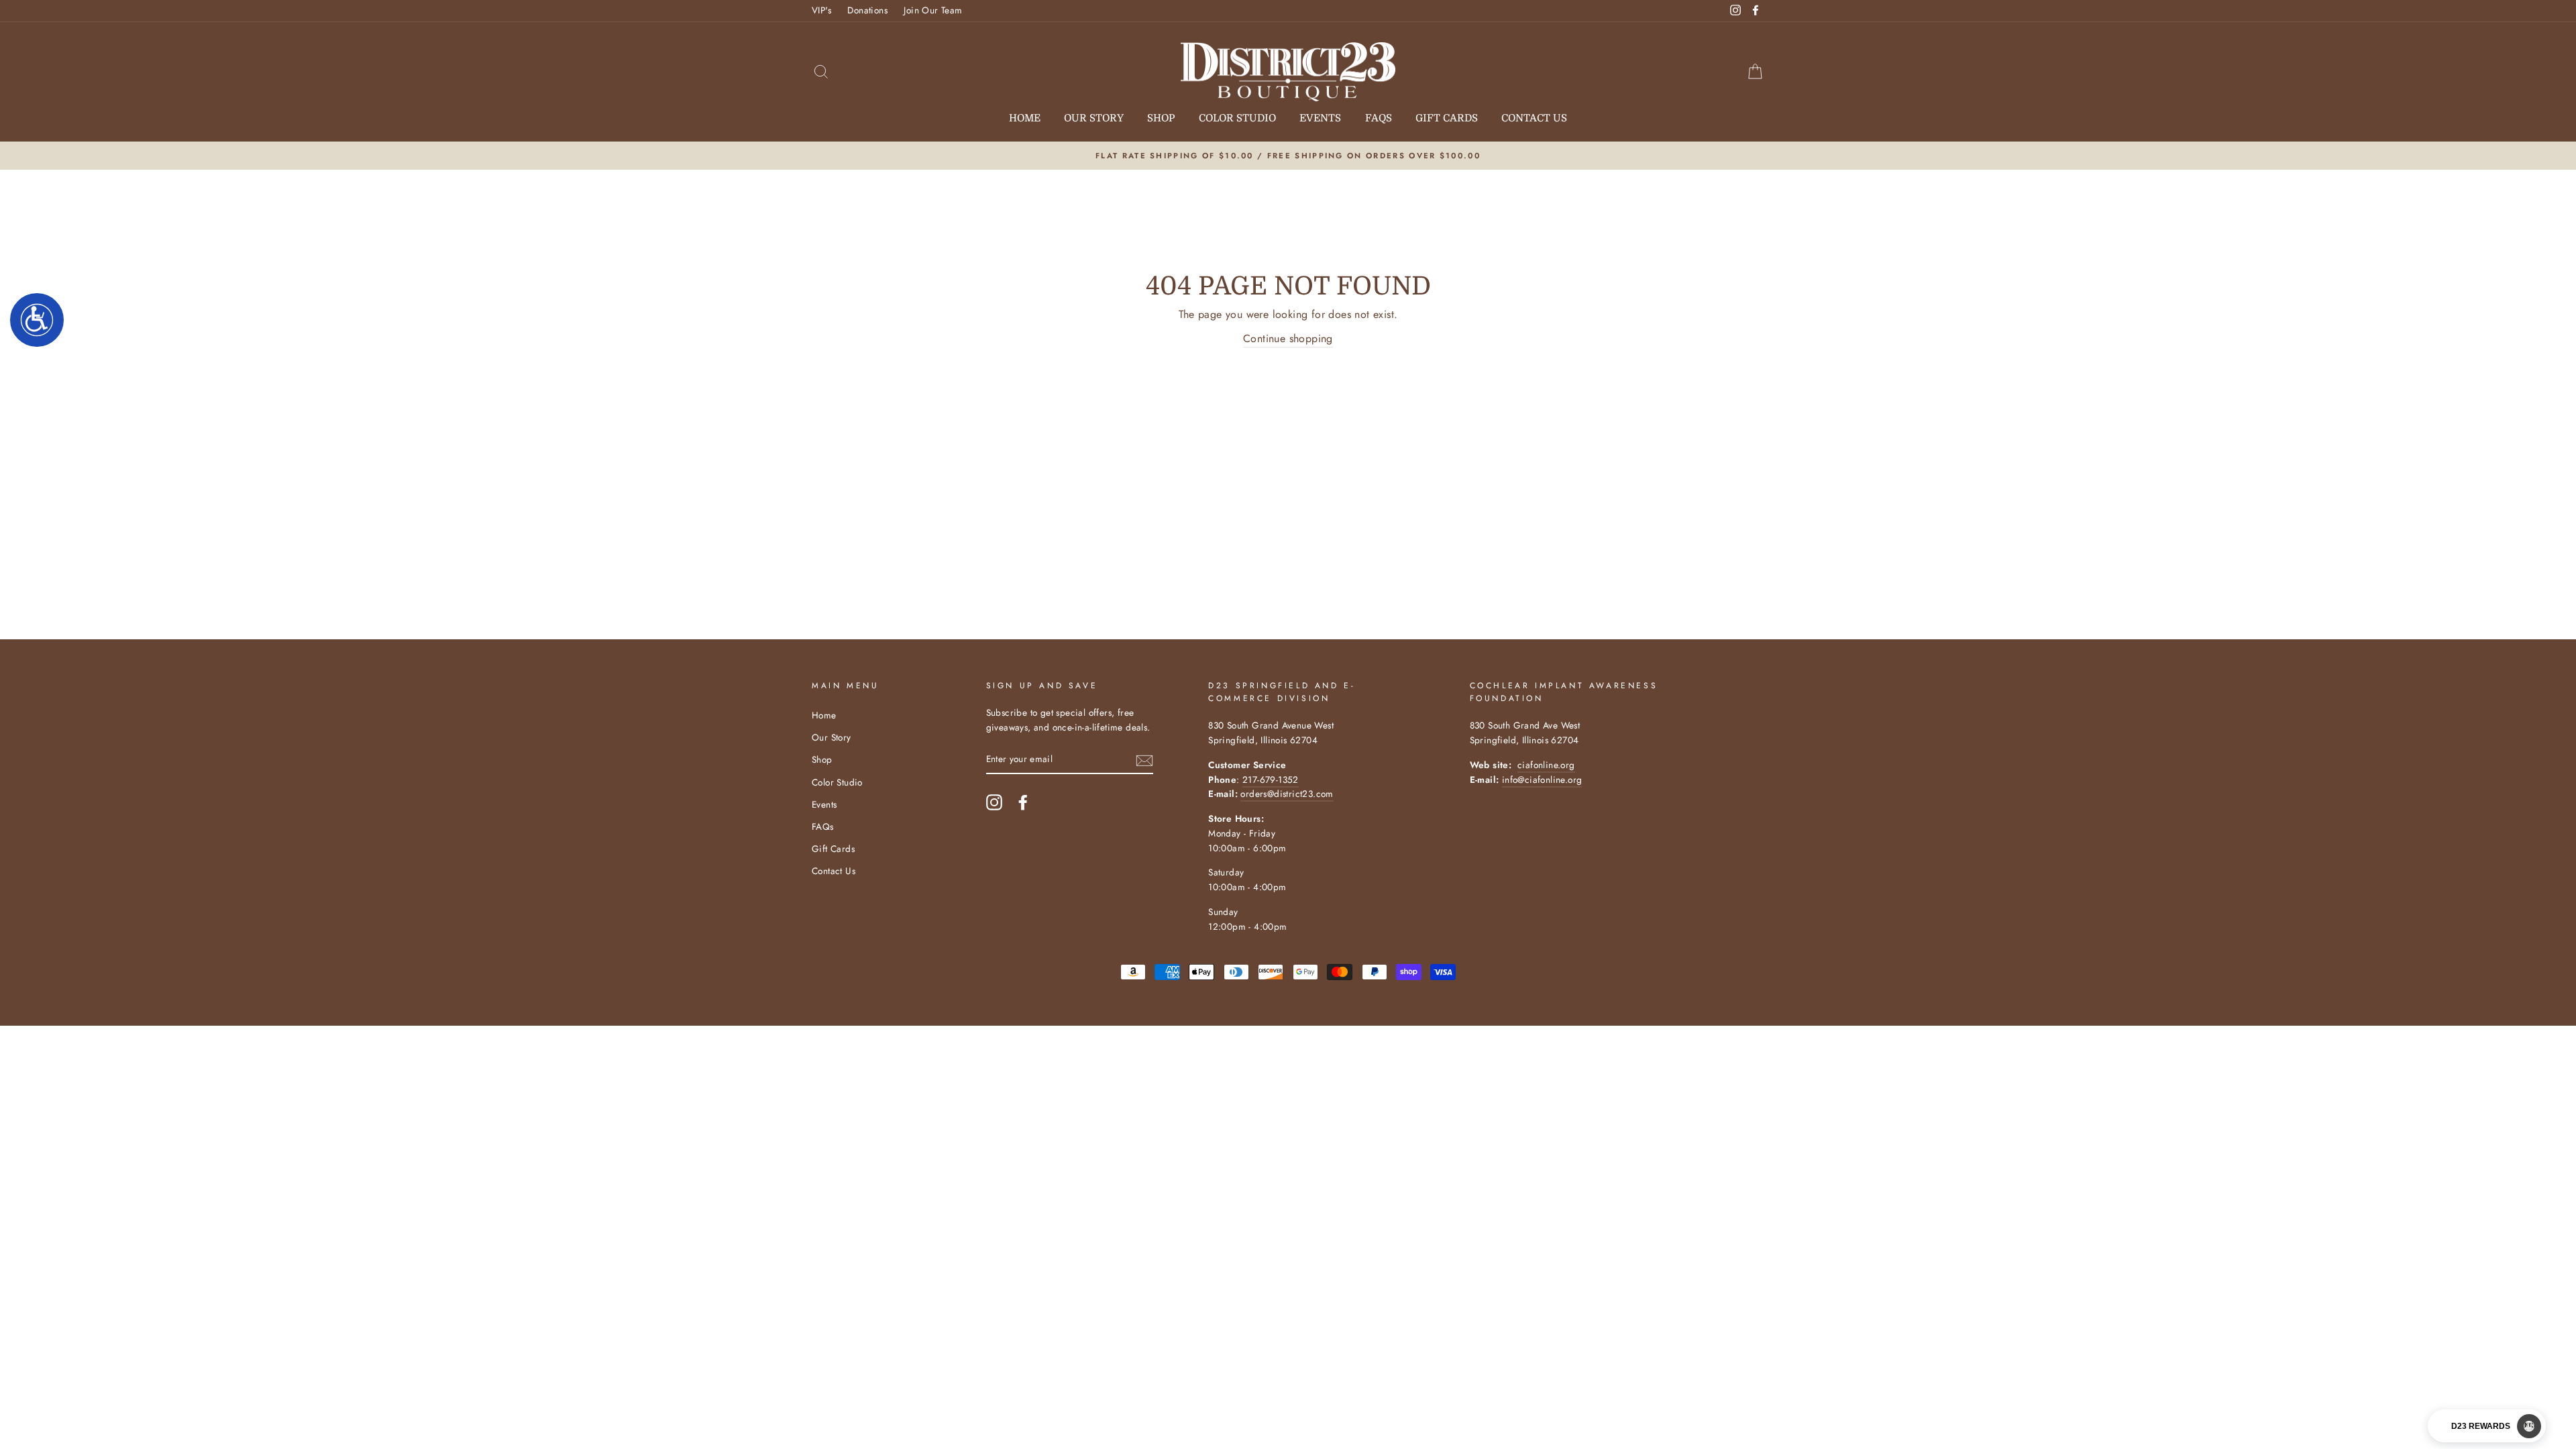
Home (1025, 118)
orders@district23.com (1287, 794)
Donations (867, 10)
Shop (1161, 118)
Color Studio (1237, 118)
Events (1320, 118)
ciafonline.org (1546, 765)
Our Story (1094, 118)
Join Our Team (933, 10)
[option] (1288, 156)
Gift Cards (1447, 118)
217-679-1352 (1271, 780)
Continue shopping (1288, 338)
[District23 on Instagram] (994, 802)
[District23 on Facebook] (1023, 802)
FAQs (1379, 118)
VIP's (821, 10)
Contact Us (1534, 118)
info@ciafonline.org (1542, 780)
